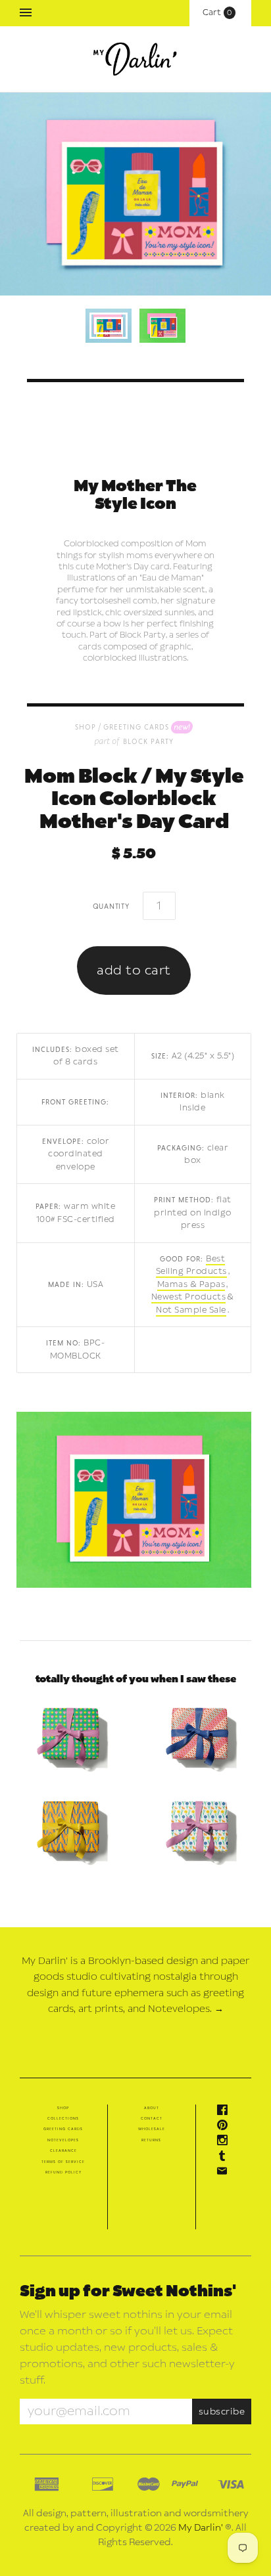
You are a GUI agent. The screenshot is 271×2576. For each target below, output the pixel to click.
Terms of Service (63, 2162)
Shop (63, 2108)
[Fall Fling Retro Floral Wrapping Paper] (200, 1830)
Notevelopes (63, 2140)
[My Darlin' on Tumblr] (226, 2158)
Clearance (63, 2150)
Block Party (148, 741)
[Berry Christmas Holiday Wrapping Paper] (71, 1736)
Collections (63, 2118)
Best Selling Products (191, 1265)
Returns (151, 2140)
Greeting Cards (136, 727)
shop (86, 727)
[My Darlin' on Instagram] (226, 2143)
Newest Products (189, 1297)
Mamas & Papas (191, 1284)
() (220, 12)
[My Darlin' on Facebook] (226, 2112)
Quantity (111, 906)
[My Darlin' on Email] (226, 2173)
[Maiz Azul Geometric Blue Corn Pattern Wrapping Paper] (71, 1830)
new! (182, 726)
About (152, 2108)
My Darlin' (201, 2528)
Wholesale (152, 2129)
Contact (152, 2118)
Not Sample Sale (191, 1310)
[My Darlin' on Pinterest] (226, 2128)
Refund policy (63, 2172)
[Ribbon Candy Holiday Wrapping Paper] (200, 1736)
